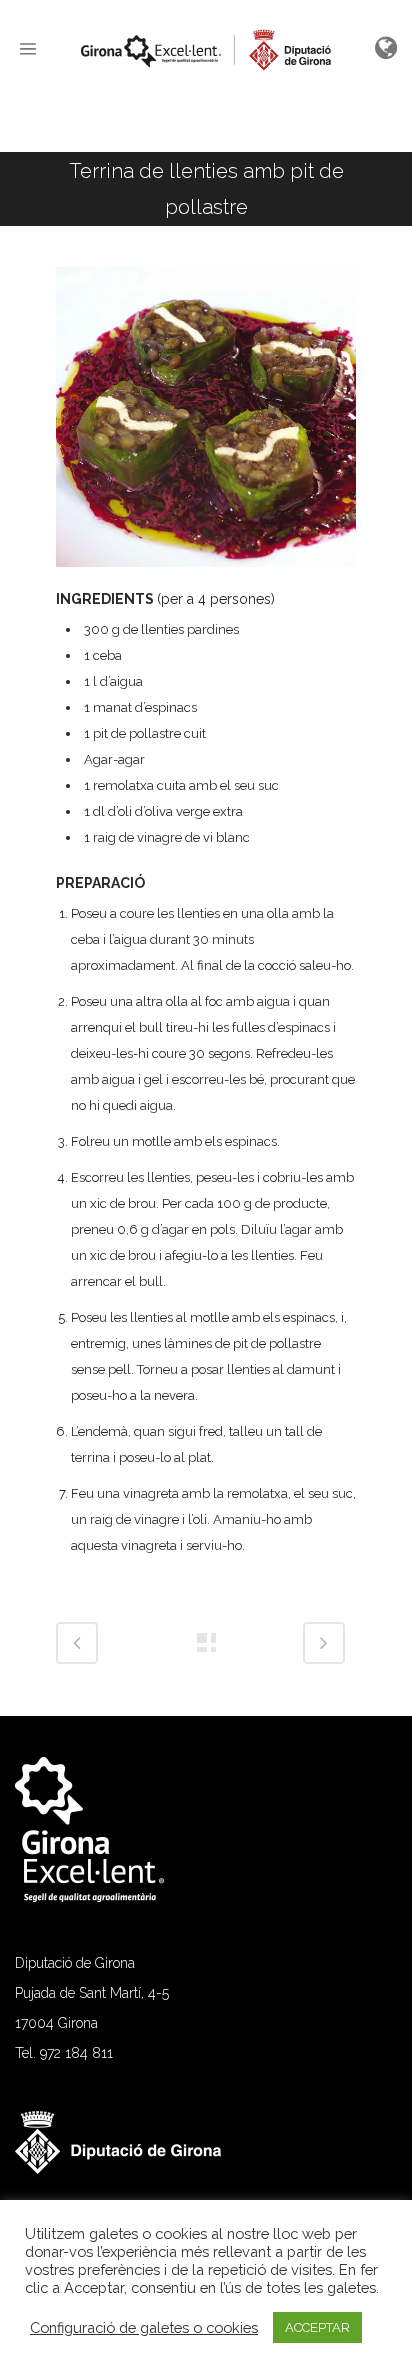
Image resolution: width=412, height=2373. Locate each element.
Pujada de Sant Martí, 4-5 (92, 1993)
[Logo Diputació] (128, 2169)
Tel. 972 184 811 (64, 2053)
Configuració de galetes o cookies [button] (144, 2327)
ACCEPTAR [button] (317, 2327)
